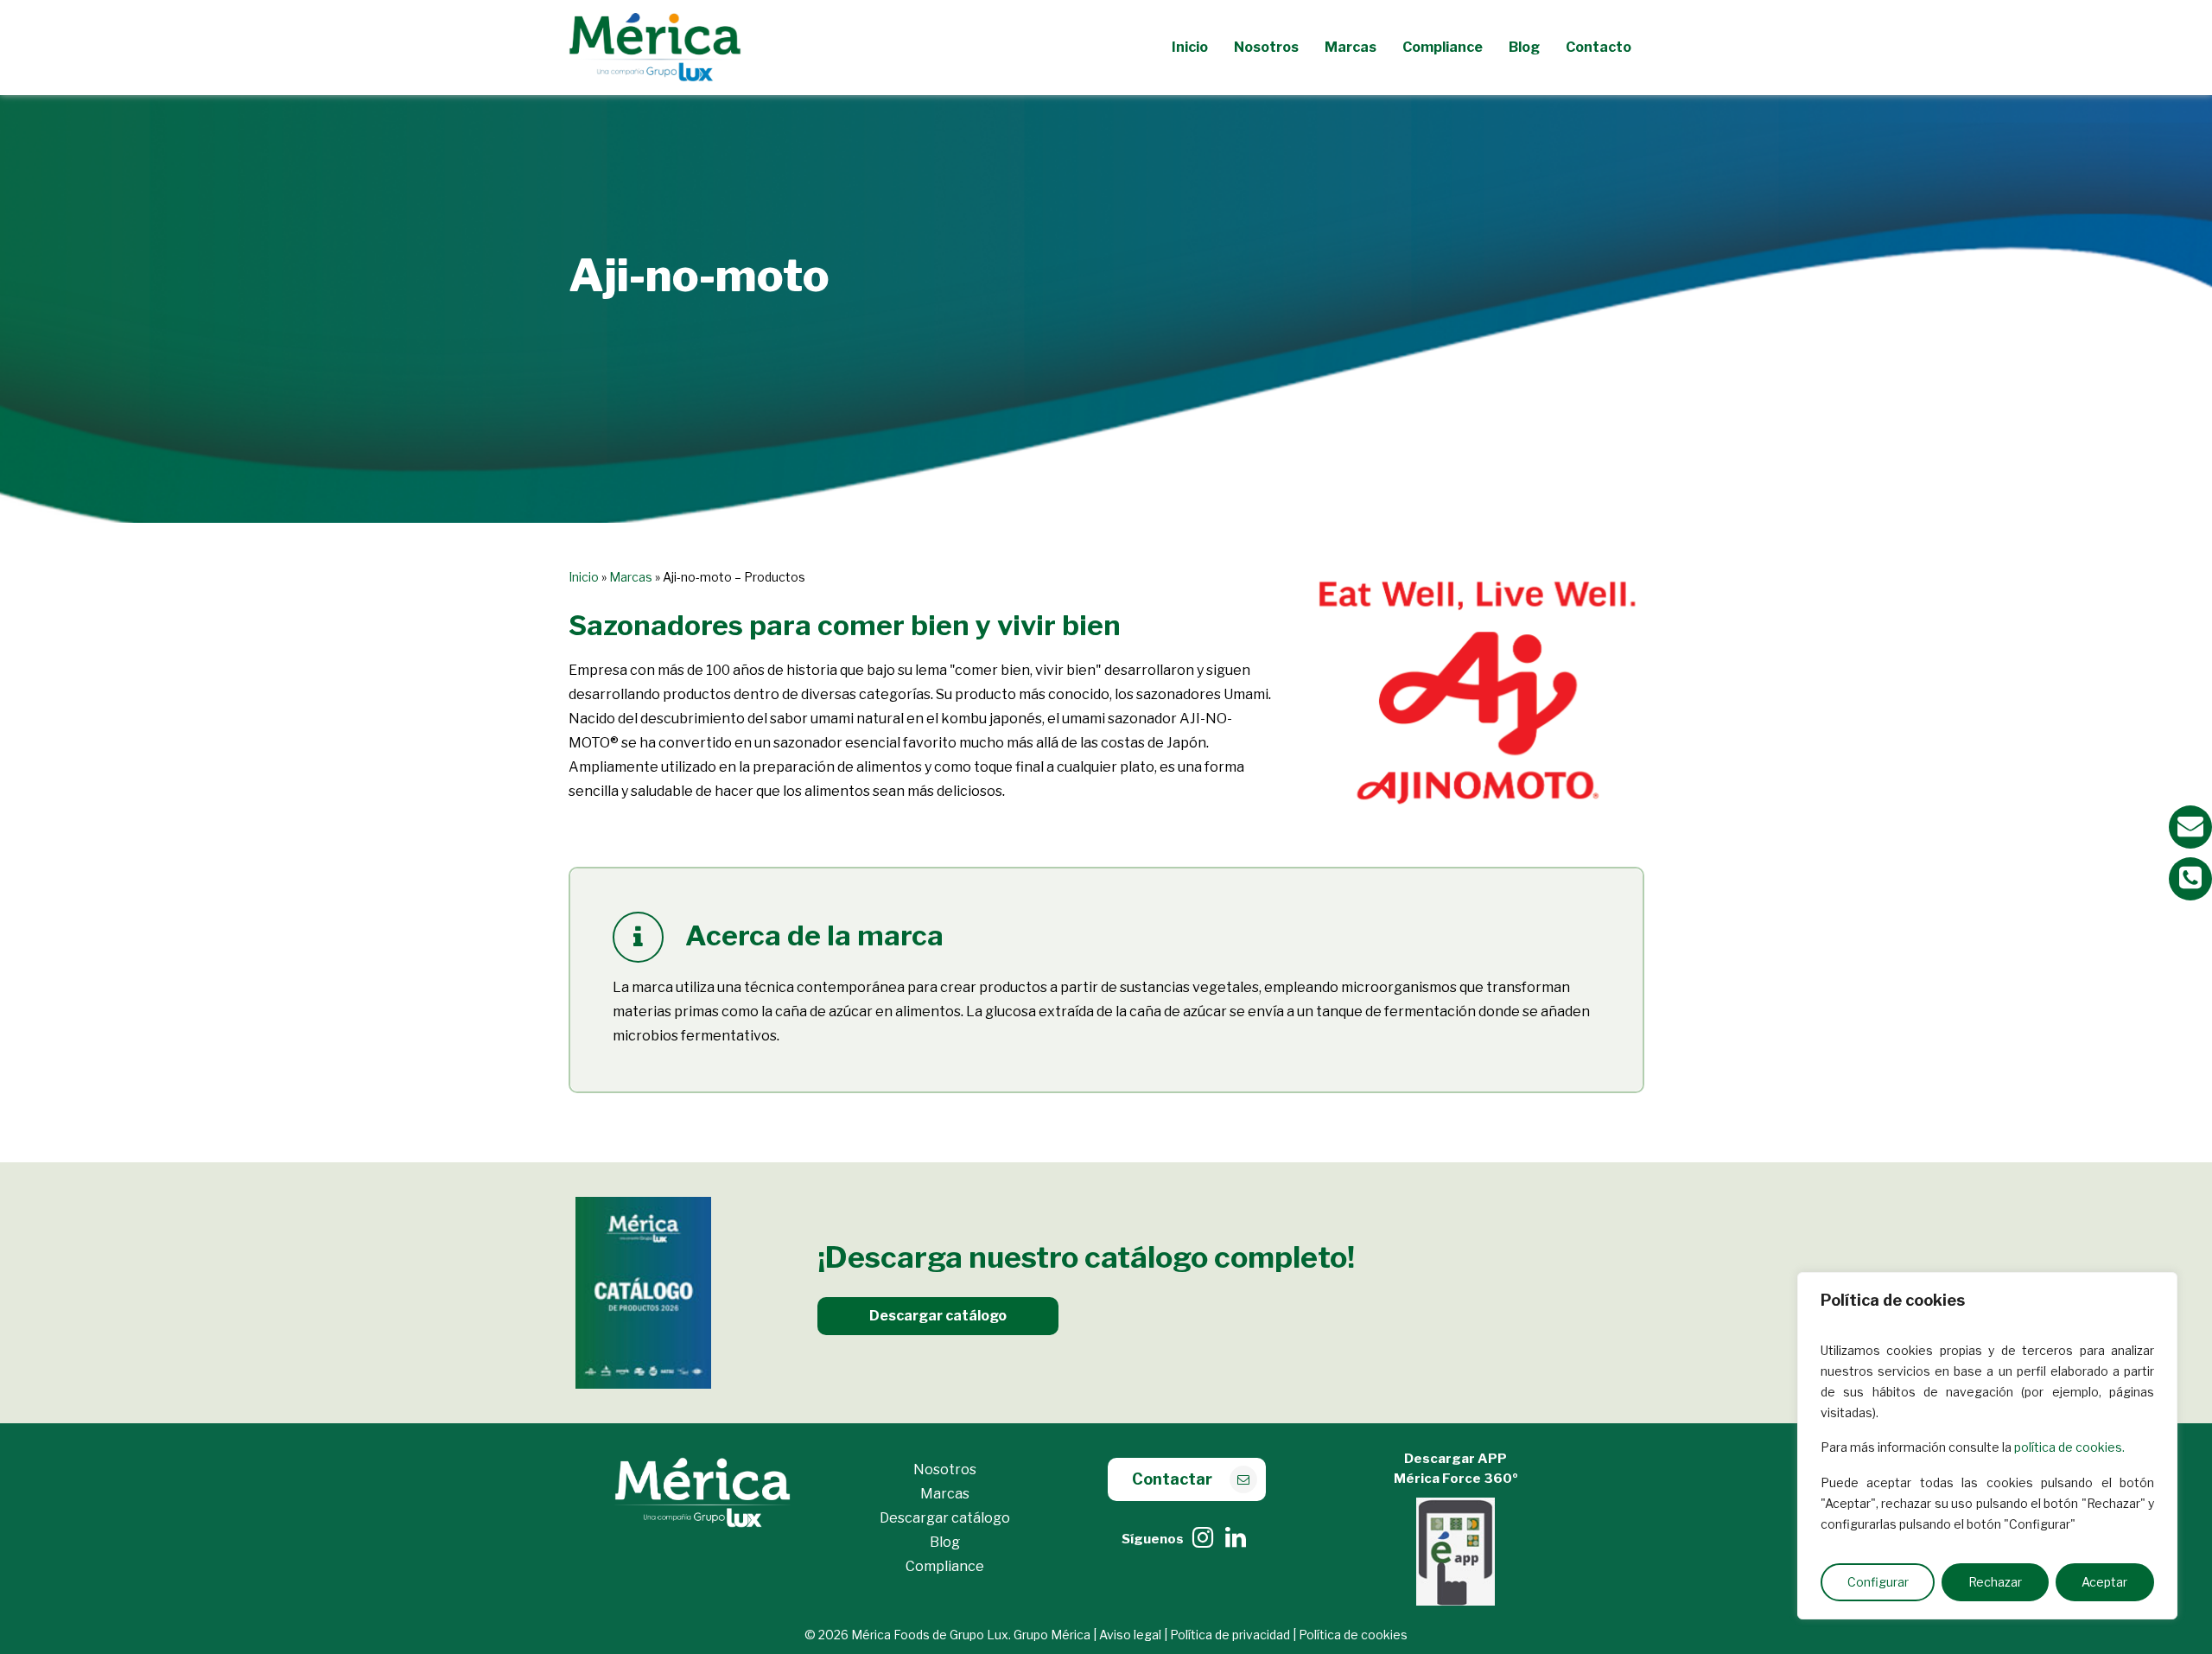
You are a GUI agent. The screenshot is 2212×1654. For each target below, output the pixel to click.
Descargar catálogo (945, 1518)
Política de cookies (1353, 1635)
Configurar (1878, 1582)
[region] (1987, 1446)
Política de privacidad (1230, 1635)
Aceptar (2104, 1582)
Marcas (631, 577)
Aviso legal (1130, 1635)
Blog (945, 1542)
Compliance (945, 1566)
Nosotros (945, 1470)
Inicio (584, 577)
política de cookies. (2069, 1447)
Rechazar (1995, 1582)
